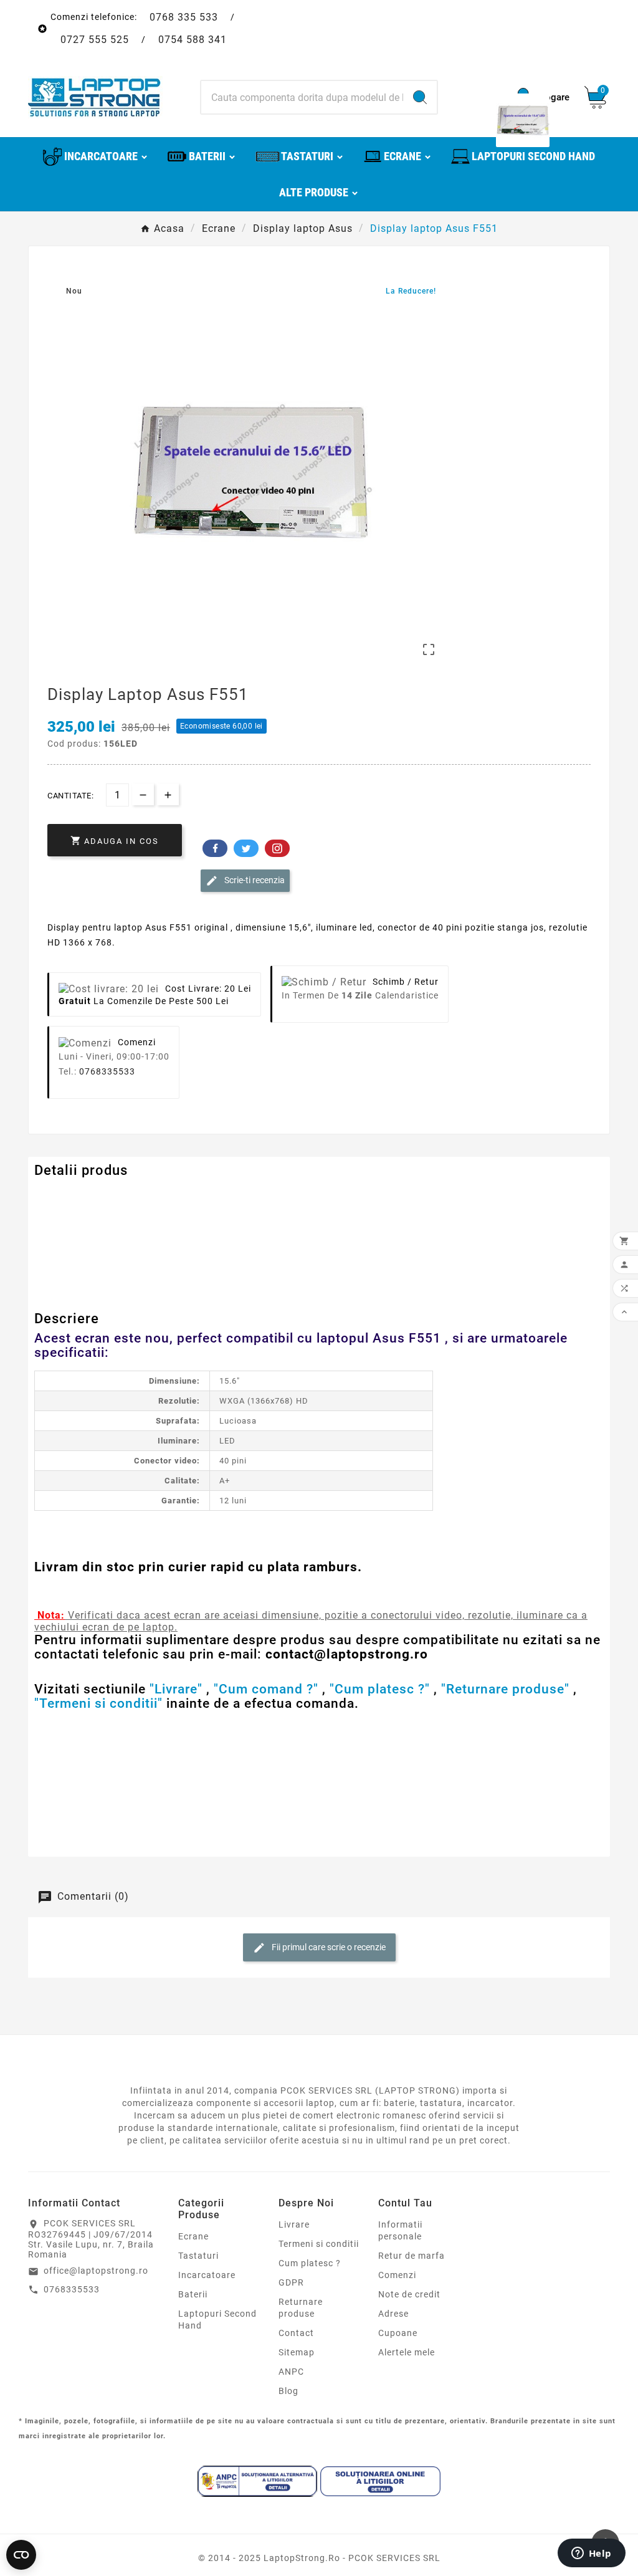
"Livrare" (176, 1689)
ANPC (291, 2372)
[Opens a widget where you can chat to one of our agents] (591, 2554)
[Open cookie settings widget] (21, 2555)
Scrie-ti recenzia (254, 880)
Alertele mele (407, 2352)
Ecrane (193, 2236)
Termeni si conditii (319, 2244)
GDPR (291, 2282)
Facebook (215, 848)
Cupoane (398, 2333)
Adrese (393, 2314)
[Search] (420, 97)
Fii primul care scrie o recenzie (328, 1947)
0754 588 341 (193, 40)
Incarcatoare (207, 2275)
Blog (288, 2391)
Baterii (193, 2294)
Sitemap (297, 2352)
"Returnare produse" (505, 1689)
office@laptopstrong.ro (96, 2271)
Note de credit (409, 2294)
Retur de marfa (412, 2256)
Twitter (246, 848)
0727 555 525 (95, 40)
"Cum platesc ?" (380, 1689)
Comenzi (397, 2275)
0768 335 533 (184, 17)
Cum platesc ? (310, 2263)
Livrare (294, 2224)
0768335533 (107, 1071)
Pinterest (277, 848)
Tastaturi (198, 2256)
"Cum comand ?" (266, 1689)
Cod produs (61, 1195)
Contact (296, 2333)
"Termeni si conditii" (98, 1703)
